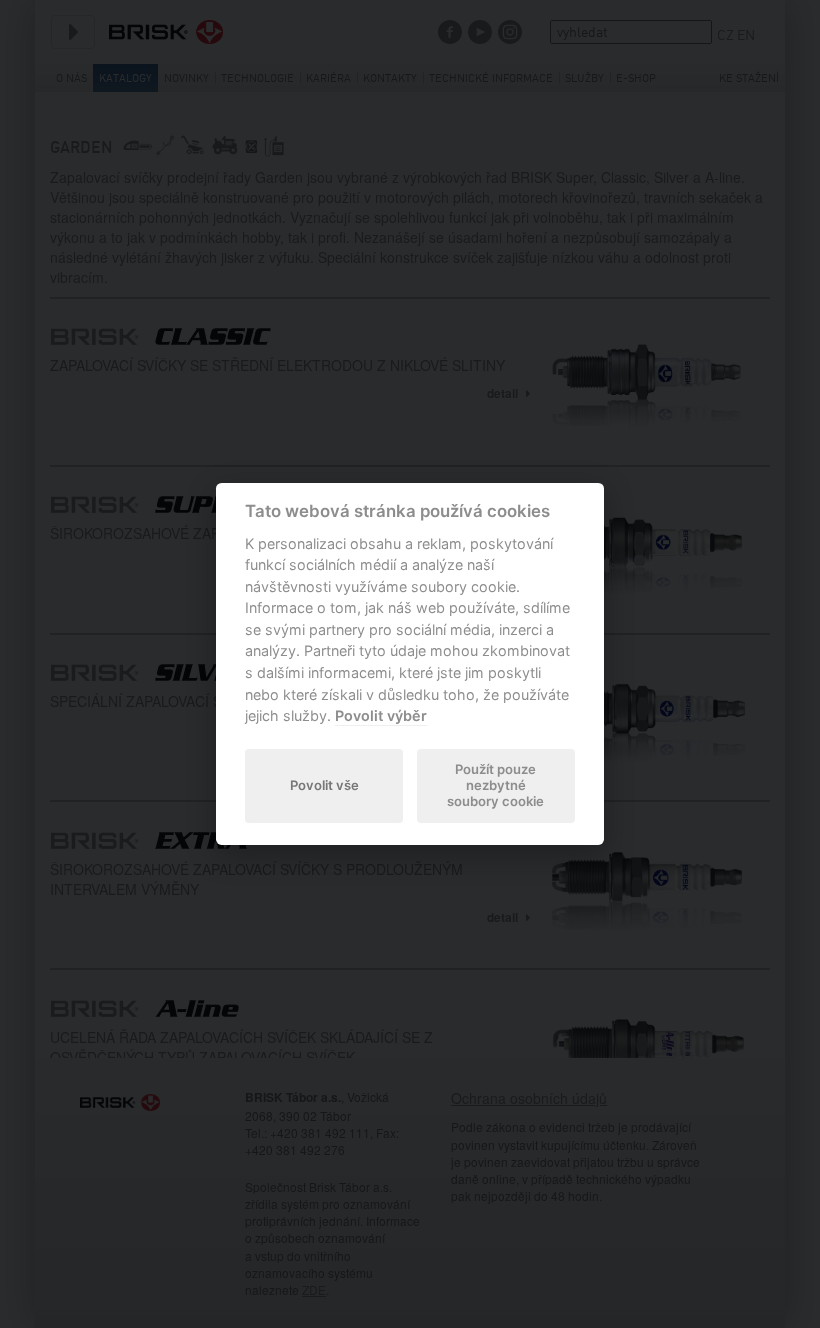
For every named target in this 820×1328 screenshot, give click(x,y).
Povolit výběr (381, 715)
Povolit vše (324, 785)
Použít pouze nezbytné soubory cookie (495, 785)
